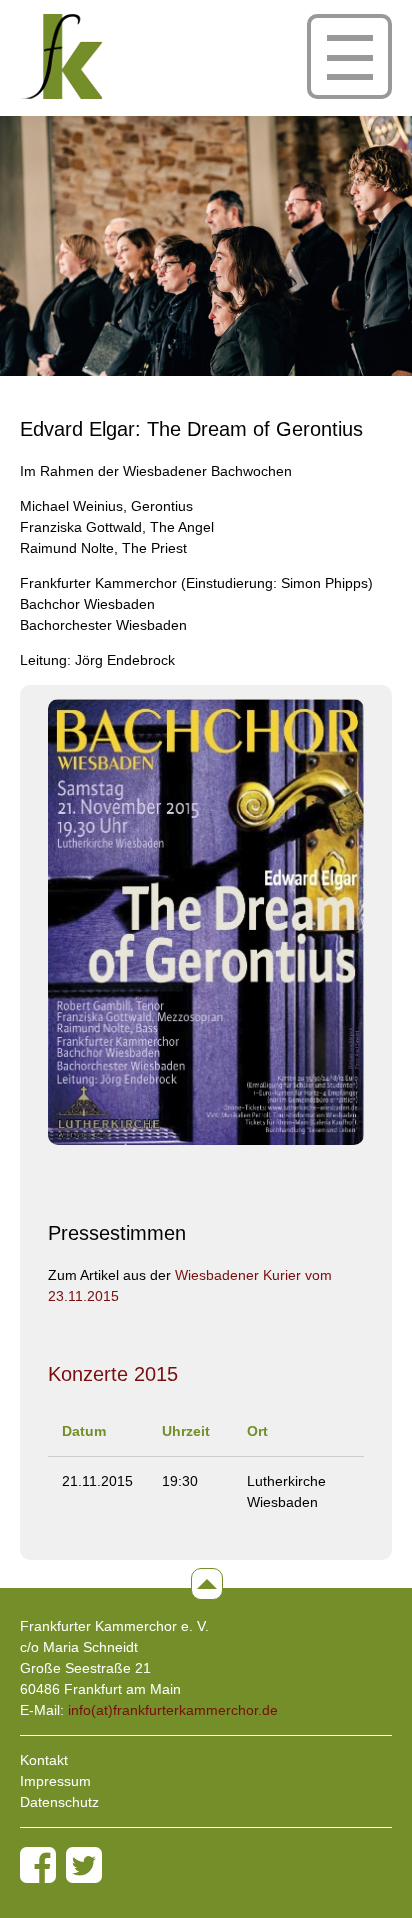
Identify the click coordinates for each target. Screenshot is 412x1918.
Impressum (55, 1781)
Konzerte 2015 (113, 1374)
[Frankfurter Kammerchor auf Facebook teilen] (38, 1865)
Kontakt (44, 1760)
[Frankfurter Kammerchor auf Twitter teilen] (84, 1865)
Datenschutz (59, 1802)
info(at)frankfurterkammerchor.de (173, 1710)
